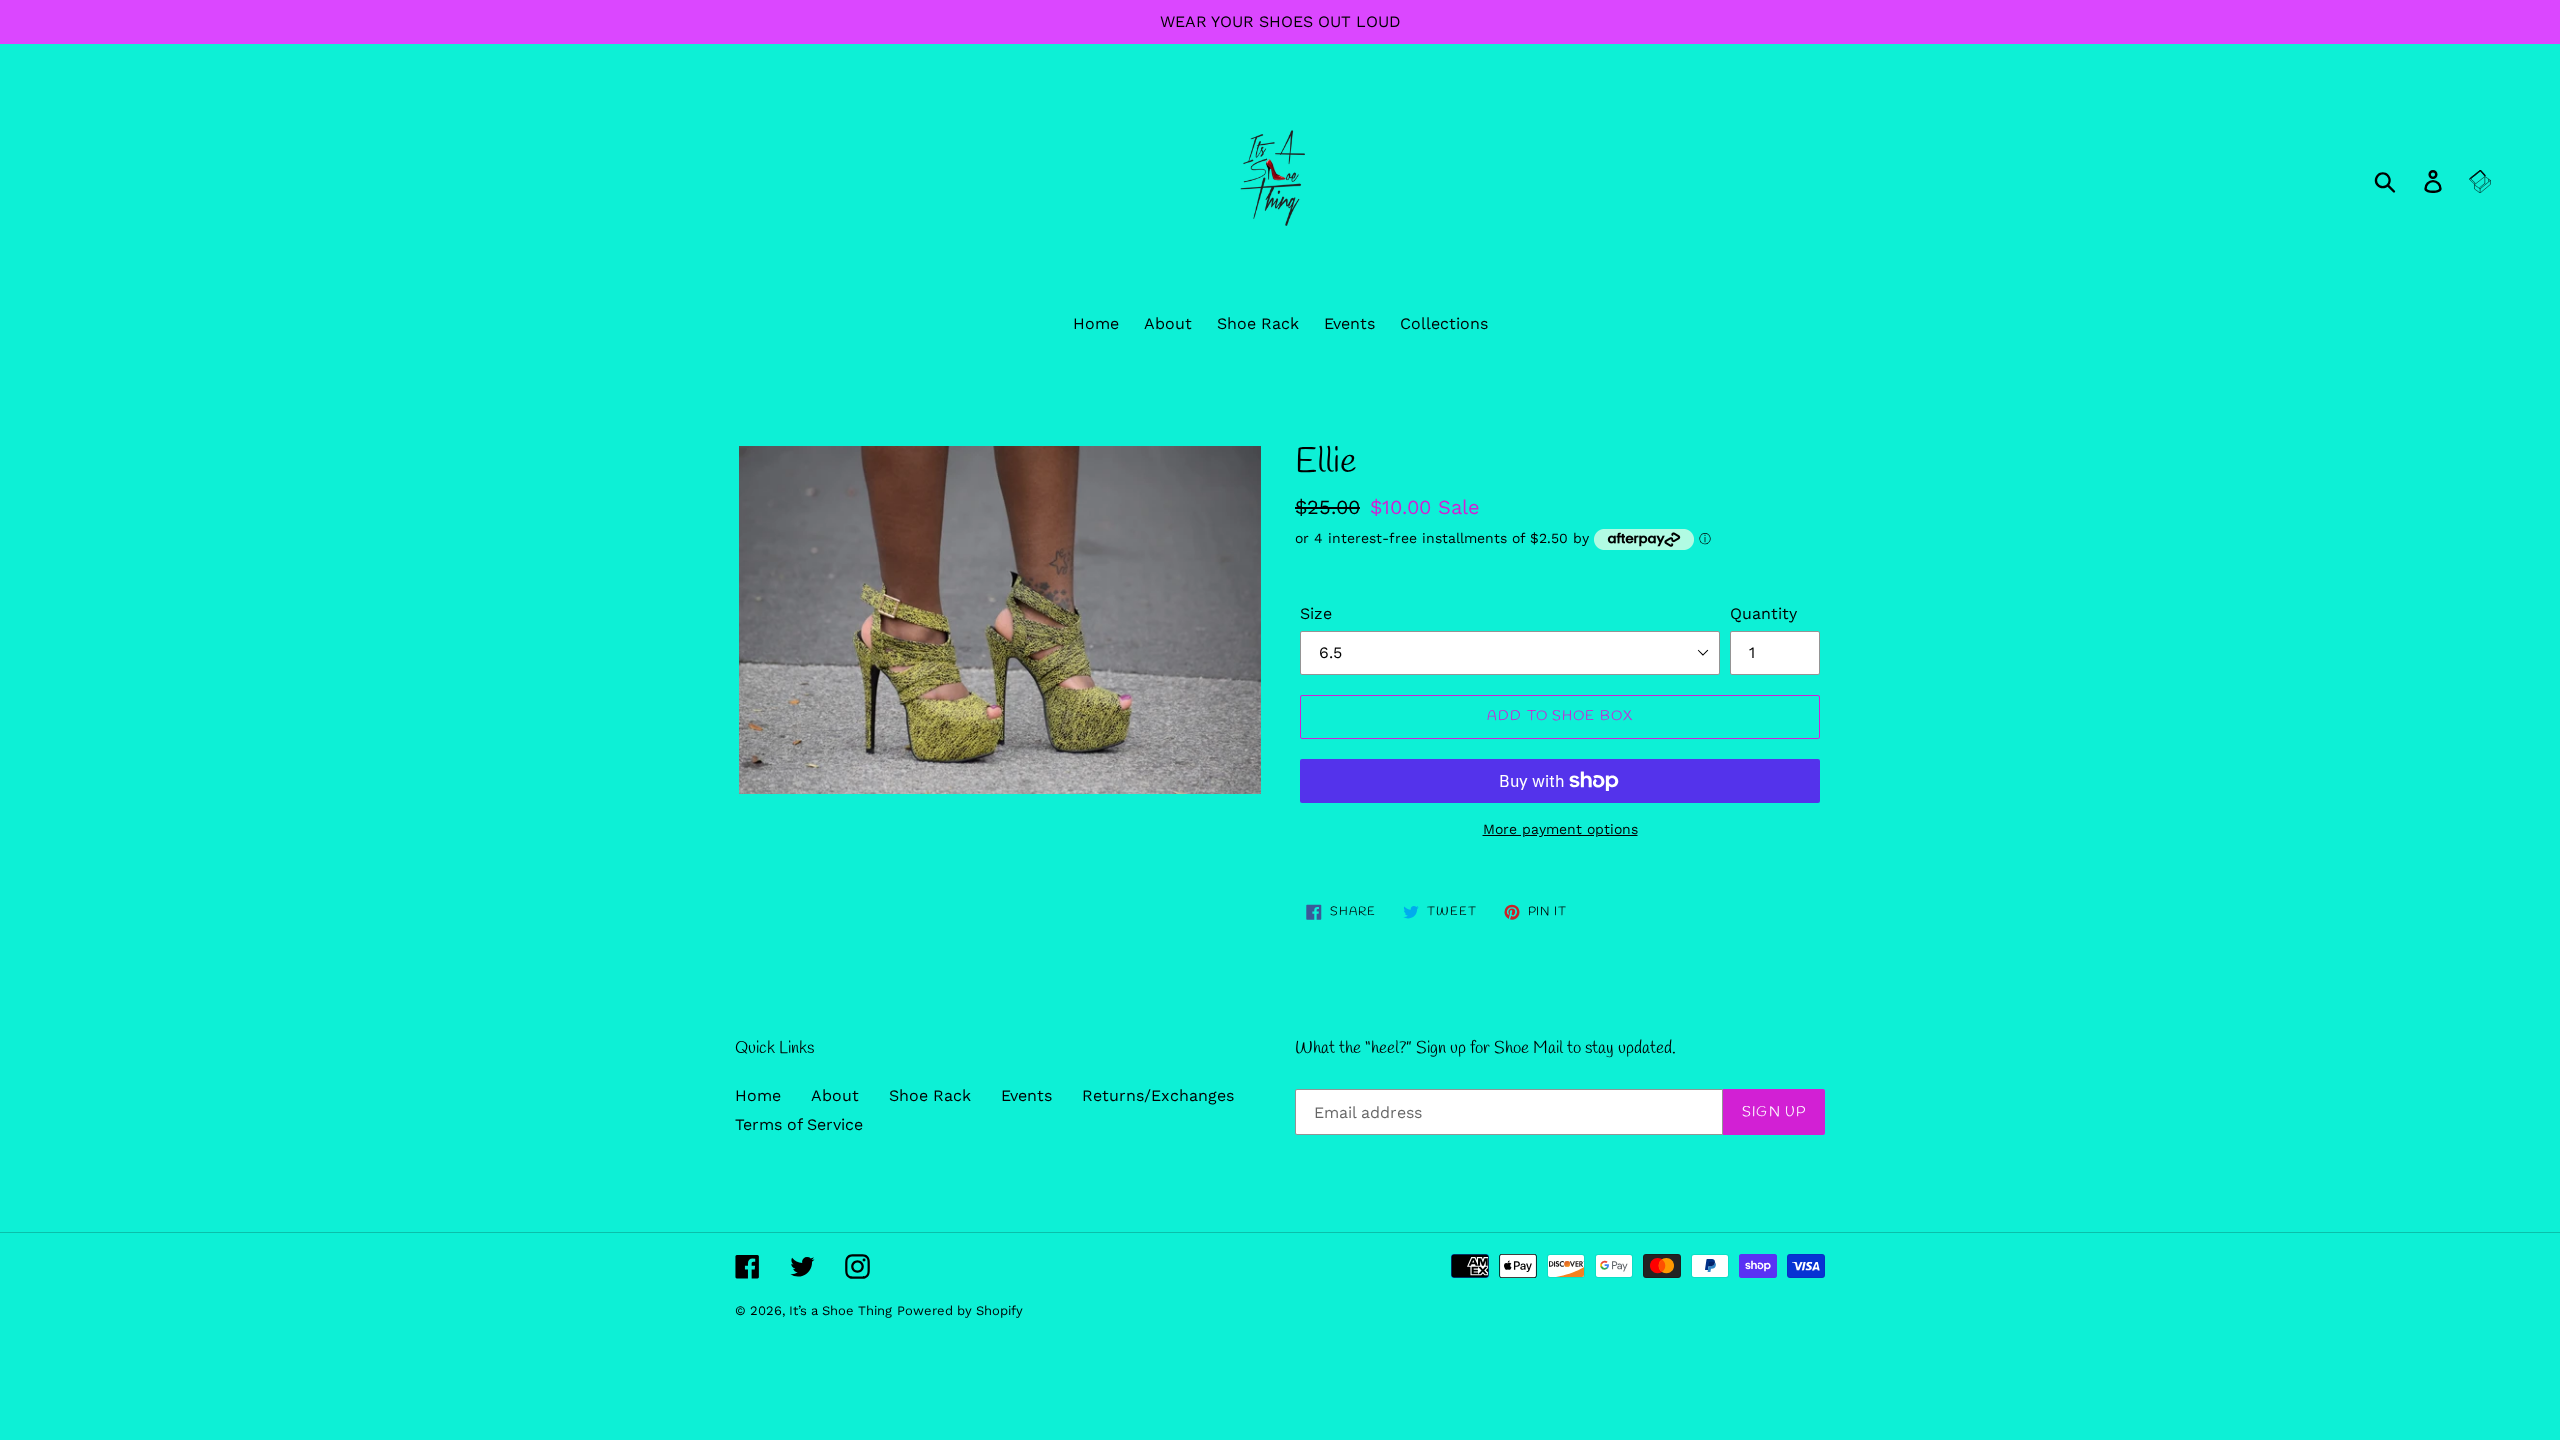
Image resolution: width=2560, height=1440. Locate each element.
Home (758, 1095)
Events (1026, 1095)
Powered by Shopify (960, 1310)
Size (1316, 613)
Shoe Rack (930, 1095)
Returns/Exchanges (1158, 1095)
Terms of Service (799, 1124)
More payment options (1560, 829)
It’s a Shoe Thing (840, 1310)
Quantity (1763, 613)
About (835, 1095)
